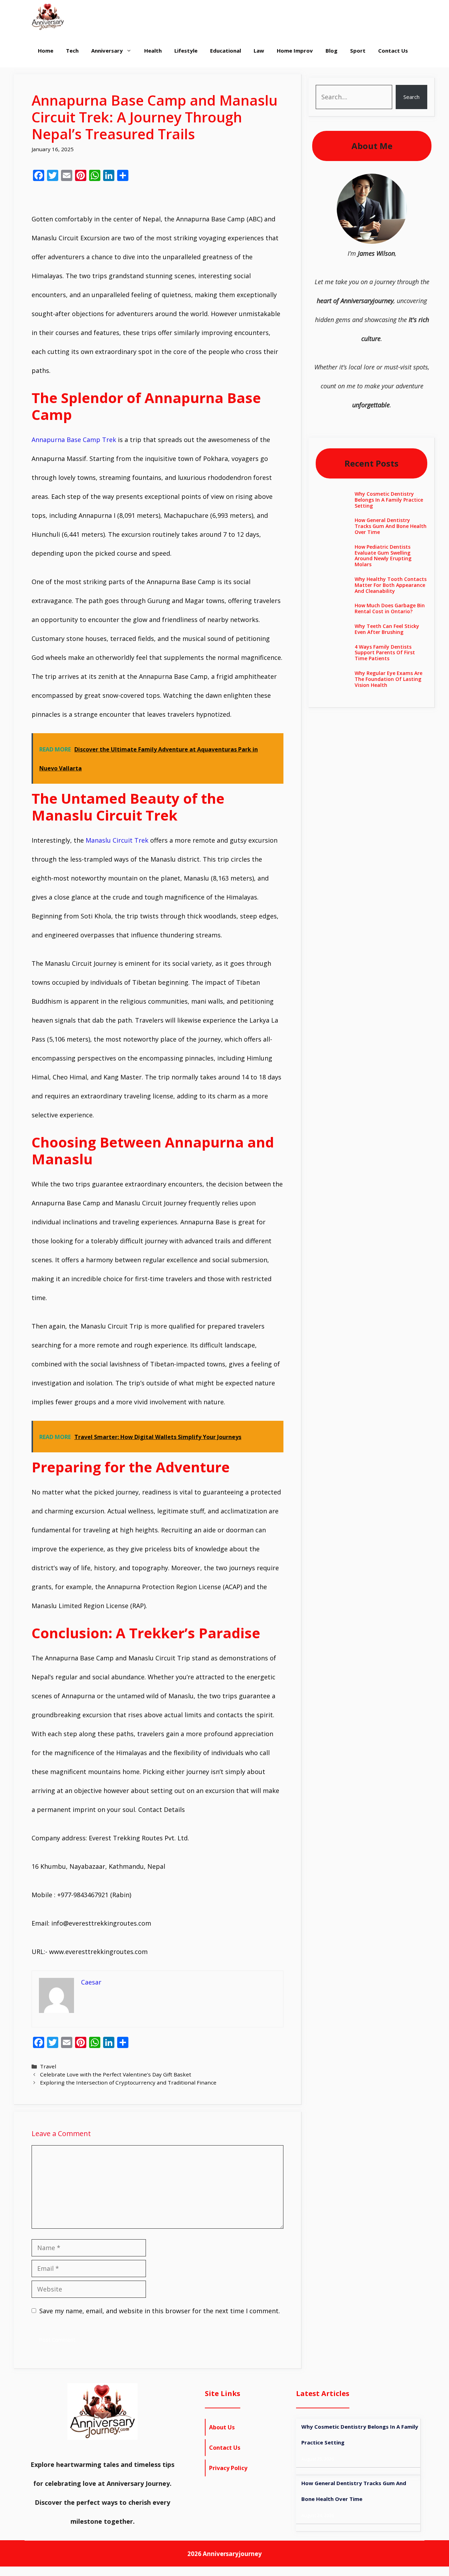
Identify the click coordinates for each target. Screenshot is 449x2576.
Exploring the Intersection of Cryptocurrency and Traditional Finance (128, 2082)
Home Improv (295, 51)
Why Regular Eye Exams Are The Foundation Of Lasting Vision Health (388, 679)
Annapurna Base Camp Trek (74, 440)
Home (46, 51)
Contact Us (393, 51)
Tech (72, 51)
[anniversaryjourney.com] (48, 17)
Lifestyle (186, 51)
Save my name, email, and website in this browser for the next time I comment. (160, 2311)
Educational (226, 51)
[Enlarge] (398, 183)
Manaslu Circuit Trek (117, 840)
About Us (222, 2427)
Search (411, 97)
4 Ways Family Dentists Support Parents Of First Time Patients (385, 653)
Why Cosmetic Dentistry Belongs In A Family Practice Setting (389, 500)
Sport (358, 51)
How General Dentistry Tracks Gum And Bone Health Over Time (391, 526)
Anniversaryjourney (232, 2554)
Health (153, 51)
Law (259, 51)
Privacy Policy (228, 2468)
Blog (331, 51)
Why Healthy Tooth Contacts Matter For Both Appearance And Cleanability (391, 585)
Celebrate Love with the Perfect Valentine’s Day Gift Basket (116, 2074)
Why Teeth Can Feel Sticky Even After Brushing (387, 629)
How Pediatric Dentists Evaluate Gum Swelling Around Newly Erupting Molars (383, 556)
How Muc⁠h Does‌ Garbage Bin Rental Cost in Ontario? (390, 608)
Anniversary (107, 51)
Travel (48, 2066)
